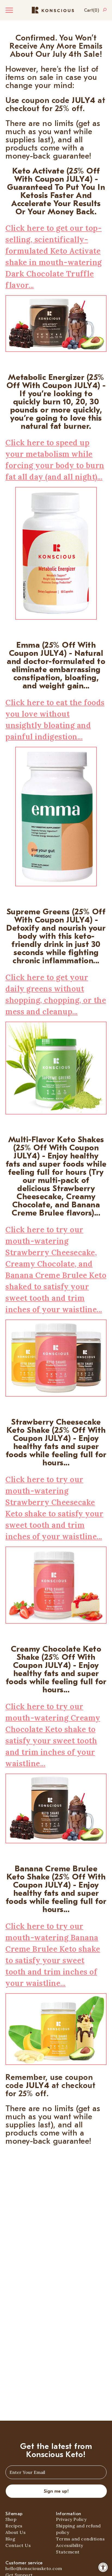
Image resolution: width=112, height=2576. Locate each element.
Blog (10, 2539)
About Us (15, 2532)
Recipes (14, 2526)
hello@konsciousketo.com (34, 2568)
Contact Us (18, 2545)
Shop (11, 2519)
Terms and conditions (80, 2539)
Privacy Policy (71, 2519)
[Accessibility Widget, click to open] (103, 2567)
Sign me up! (56, 2491)
